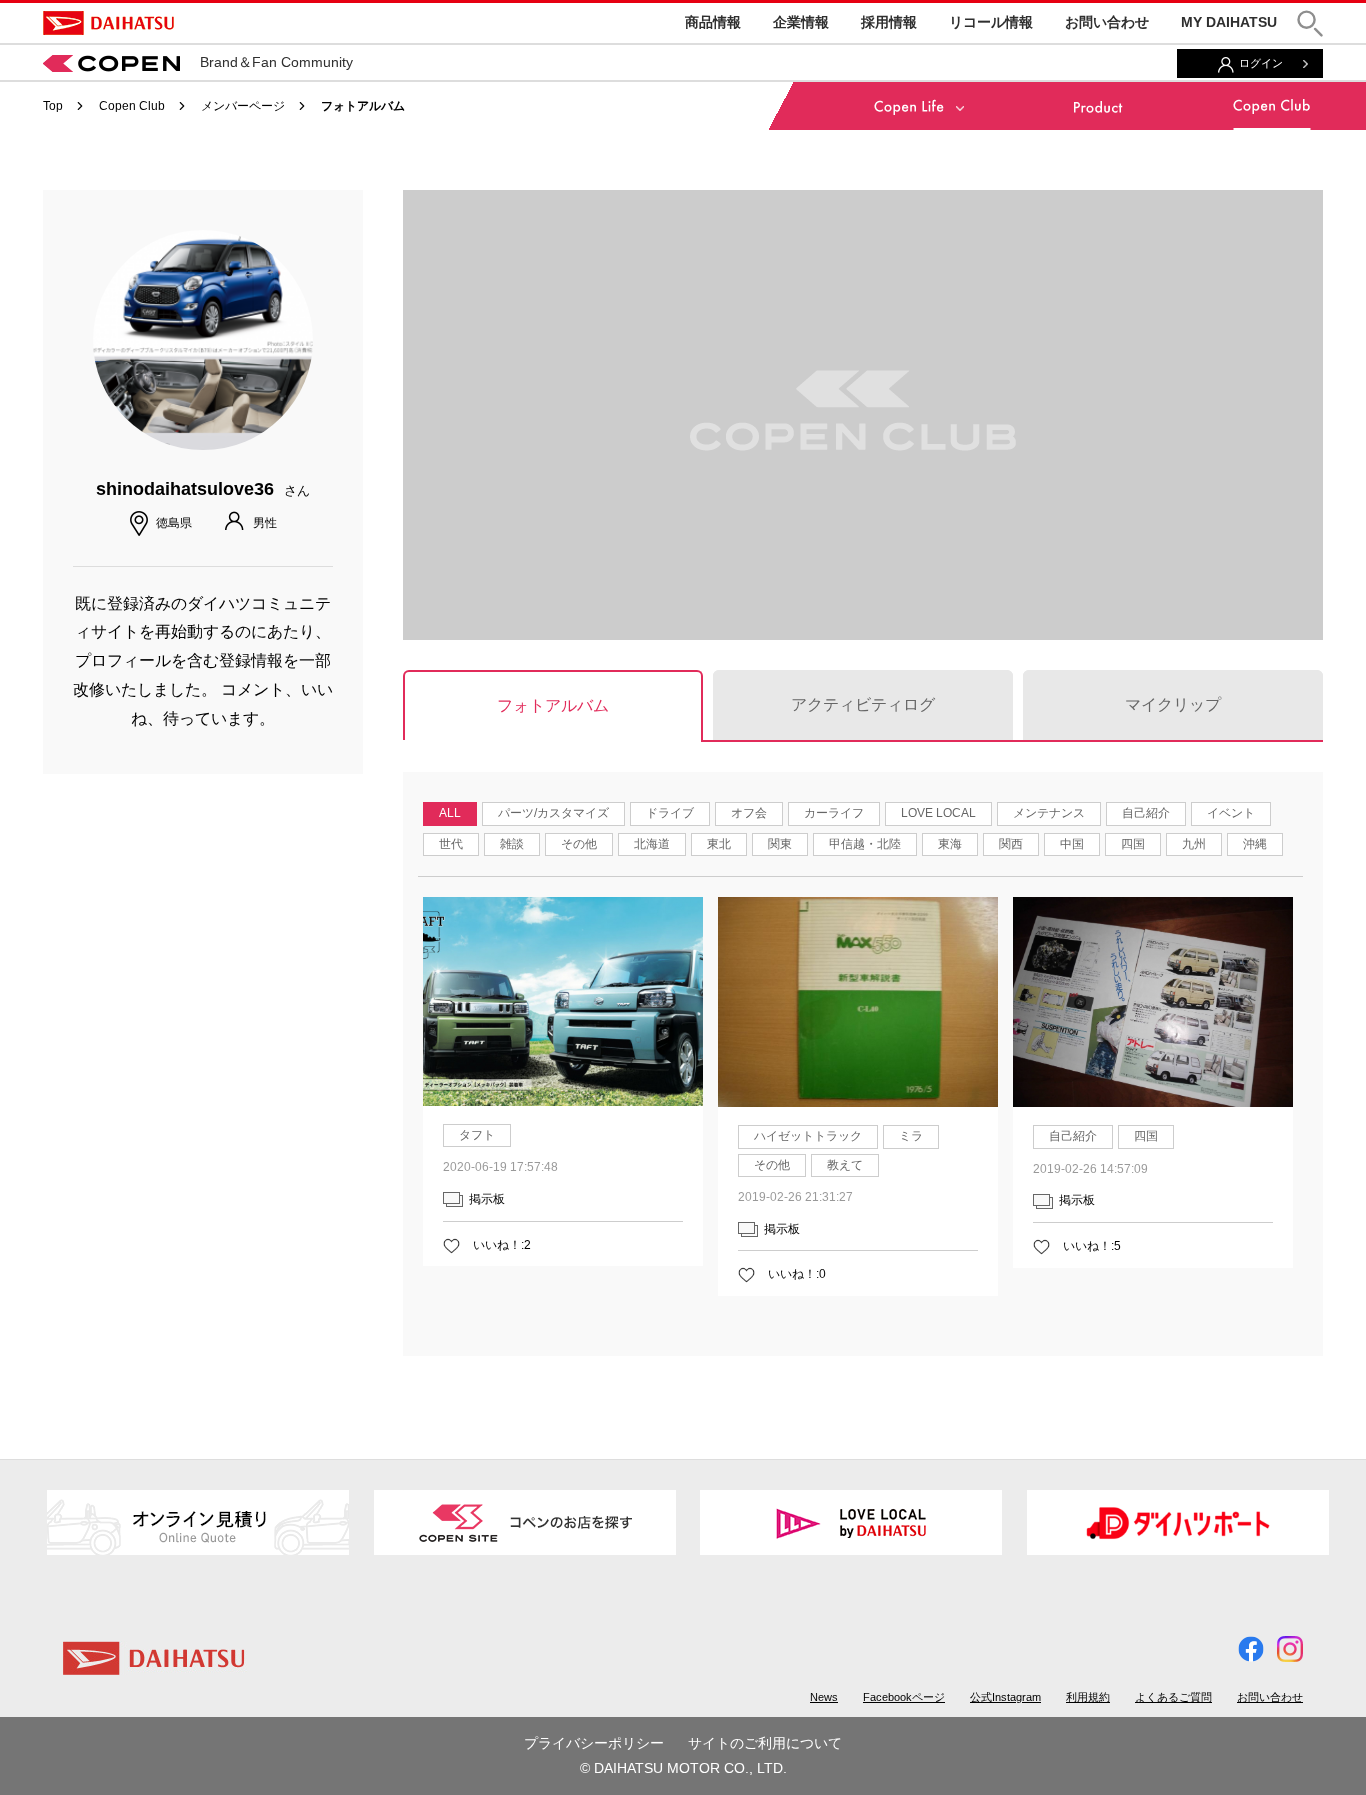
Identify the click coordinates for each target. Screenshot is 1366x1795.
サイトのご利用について (765, 1743)
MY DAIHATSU (1229, 22)
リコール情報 (991, 22)
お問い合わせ (1107, 22)
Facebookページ (904, 1697)
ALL (450, 813)
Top (53, 106)
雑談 (512, 844)
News (824, 1697)
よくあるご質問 (1173, 1697)
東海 (950, 844)
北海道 (652, 844)
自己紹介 (1146, 813)
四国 (1133, 844)
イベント (1231, 813)
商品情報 (713, 22)
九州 (1194, 844)
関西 (1011, 844)
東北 (719, 844)
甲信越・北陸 (865, 844)
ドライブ (670, 813)
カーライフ (834, 813)
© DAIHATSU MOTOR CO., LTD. (683, 1768)
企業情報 (801, 22)
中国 (1072, 844)
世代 (451, 844)
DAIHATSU (108, 23)
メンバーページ (243, 106)
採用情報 (889, 22)
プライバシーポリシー (594, 1743)
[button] (1310, 23)
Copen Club (132, 106)
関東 (780, 844)
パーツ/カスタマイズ (553, 813)
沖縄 (1255, 844)
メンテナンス (1049, 813)
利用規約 (1088, 1697)
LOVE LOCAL (938, 813)
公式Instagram (1005, 1697)
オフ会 (749, 813)
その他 (579, 844)
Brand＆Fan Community (276, 62)
